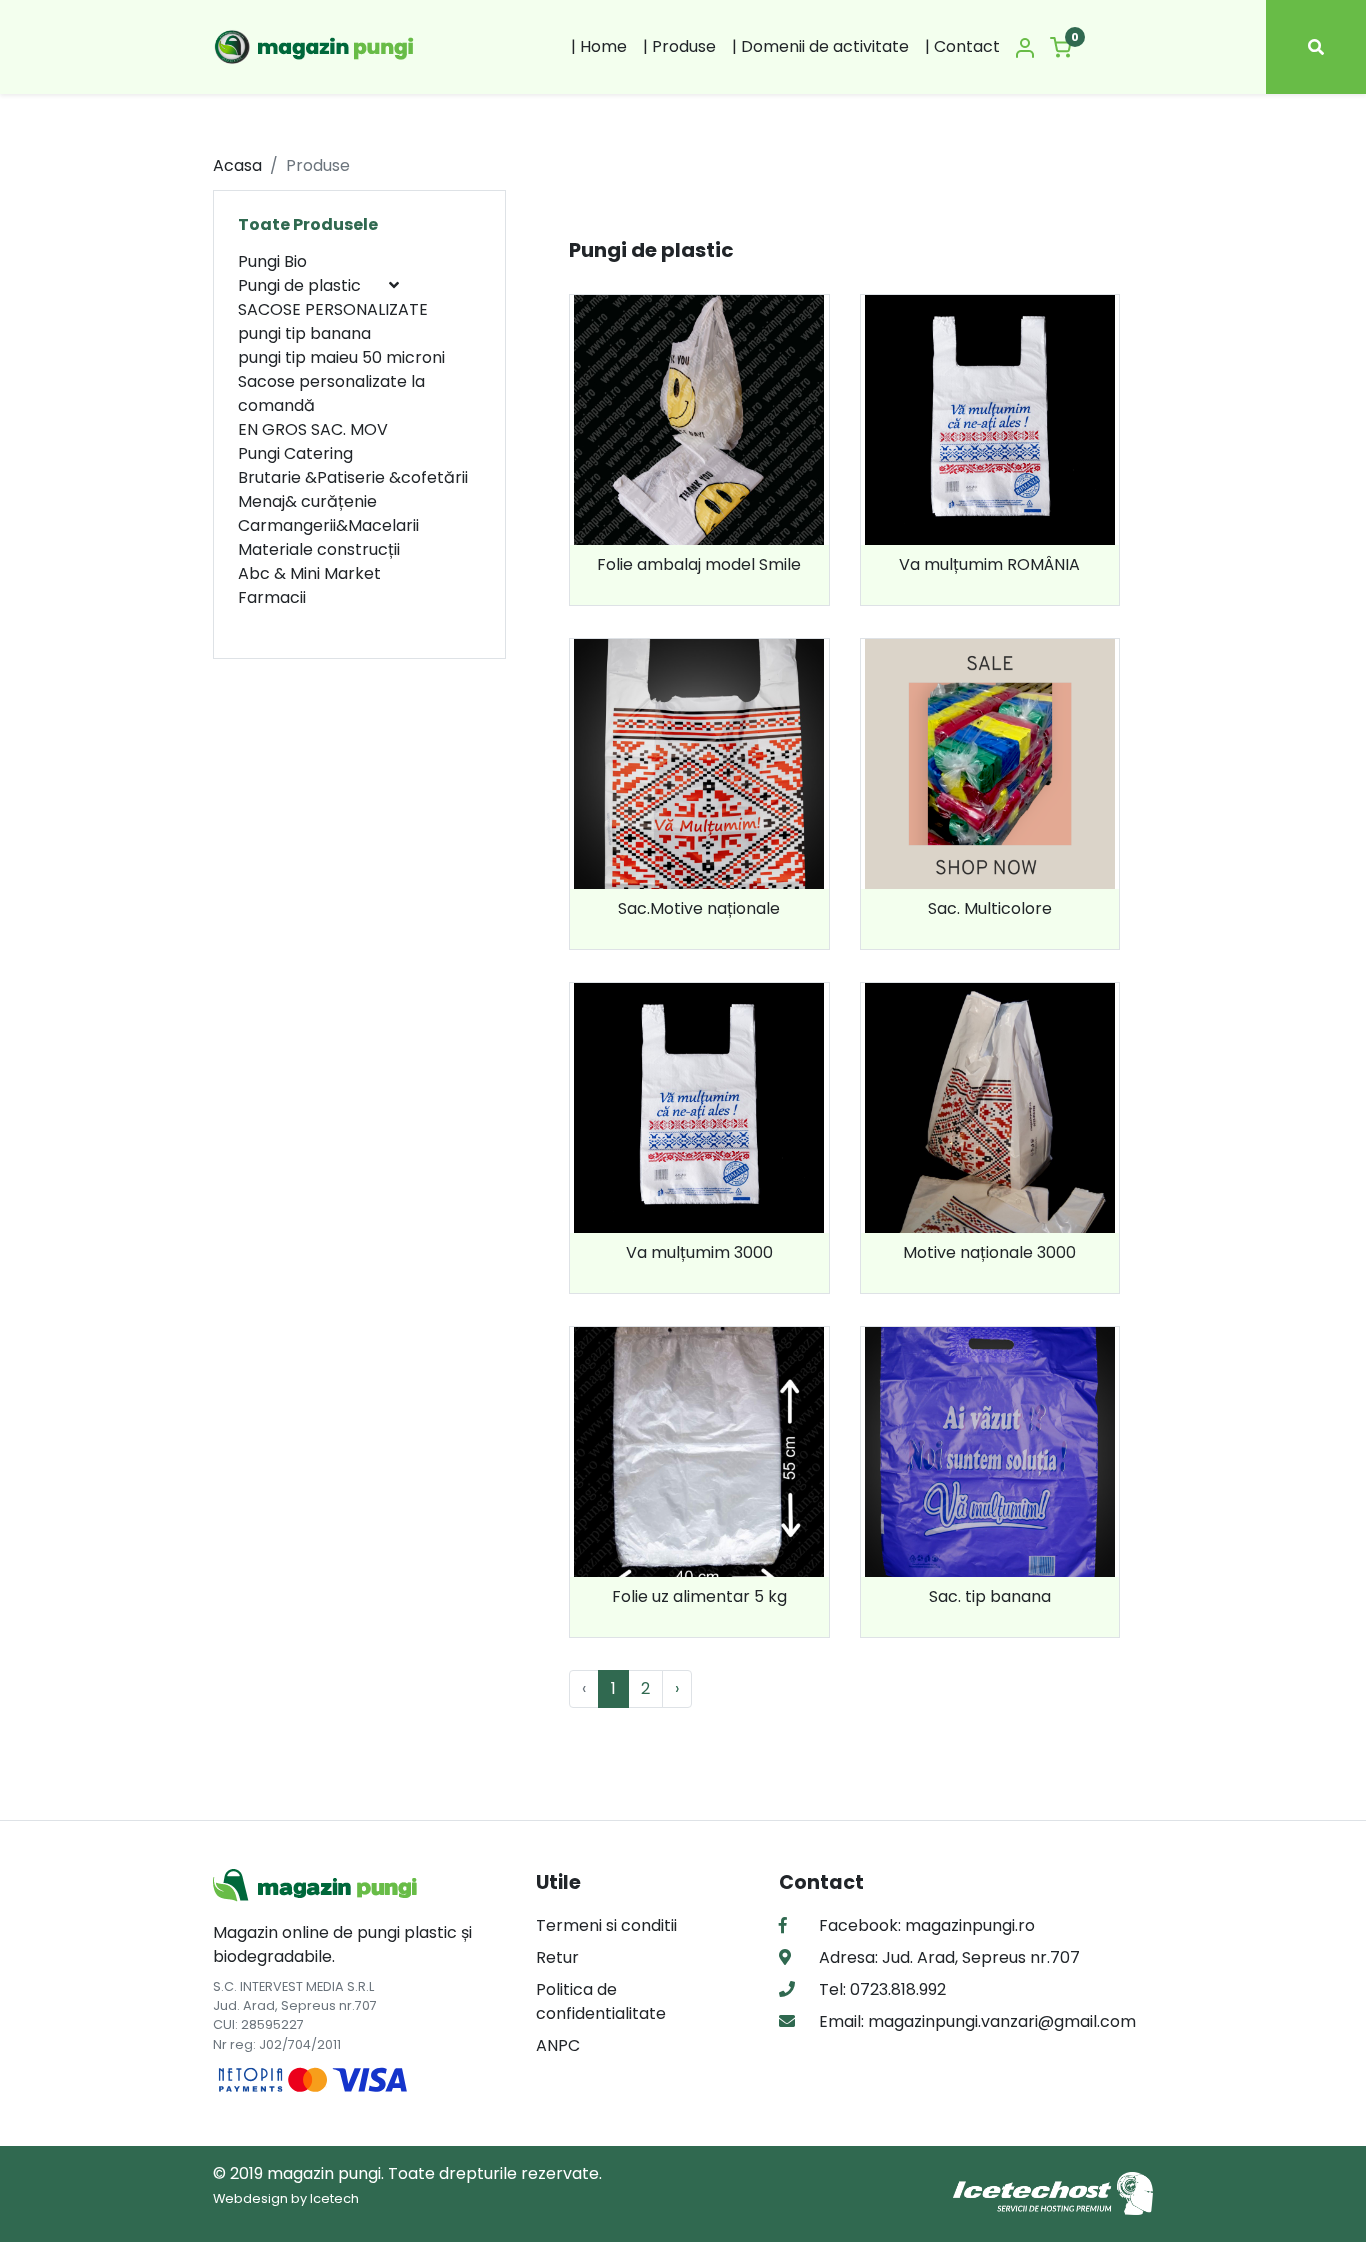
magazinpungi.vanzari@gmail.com (1000, 2021)
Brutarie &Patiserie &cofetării (353, 477)
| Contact (962, 46)
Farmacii (272, 597)
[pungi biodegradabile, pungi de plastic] (316, 47)
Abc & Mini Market (309, 573)
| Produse (679, 46)
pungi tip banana (304, 333)
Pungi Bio (272, 261)
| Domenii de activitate (820, 46)
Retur (557, 1957)
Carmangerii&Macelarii (328, 525)
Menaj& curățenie (307, 501)
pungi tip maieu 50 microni (341, 357)
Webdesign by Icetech (286, 2198)
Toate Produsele (308, 224)
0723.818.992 (896, 1989)
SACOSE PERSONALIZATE (333, 309)
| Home (599, 46)
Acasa (237, 165)
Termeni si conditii (606, 1925)
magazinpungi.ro (970, 1925)
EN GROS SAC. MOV (313, 429)
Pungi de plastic (301, 285)
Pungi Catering (295, 453)
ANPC (558, 2045)
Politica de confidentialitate (601, 2001)
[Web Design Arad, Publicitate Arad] (1053, 2192)
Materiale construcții (319, 549)
